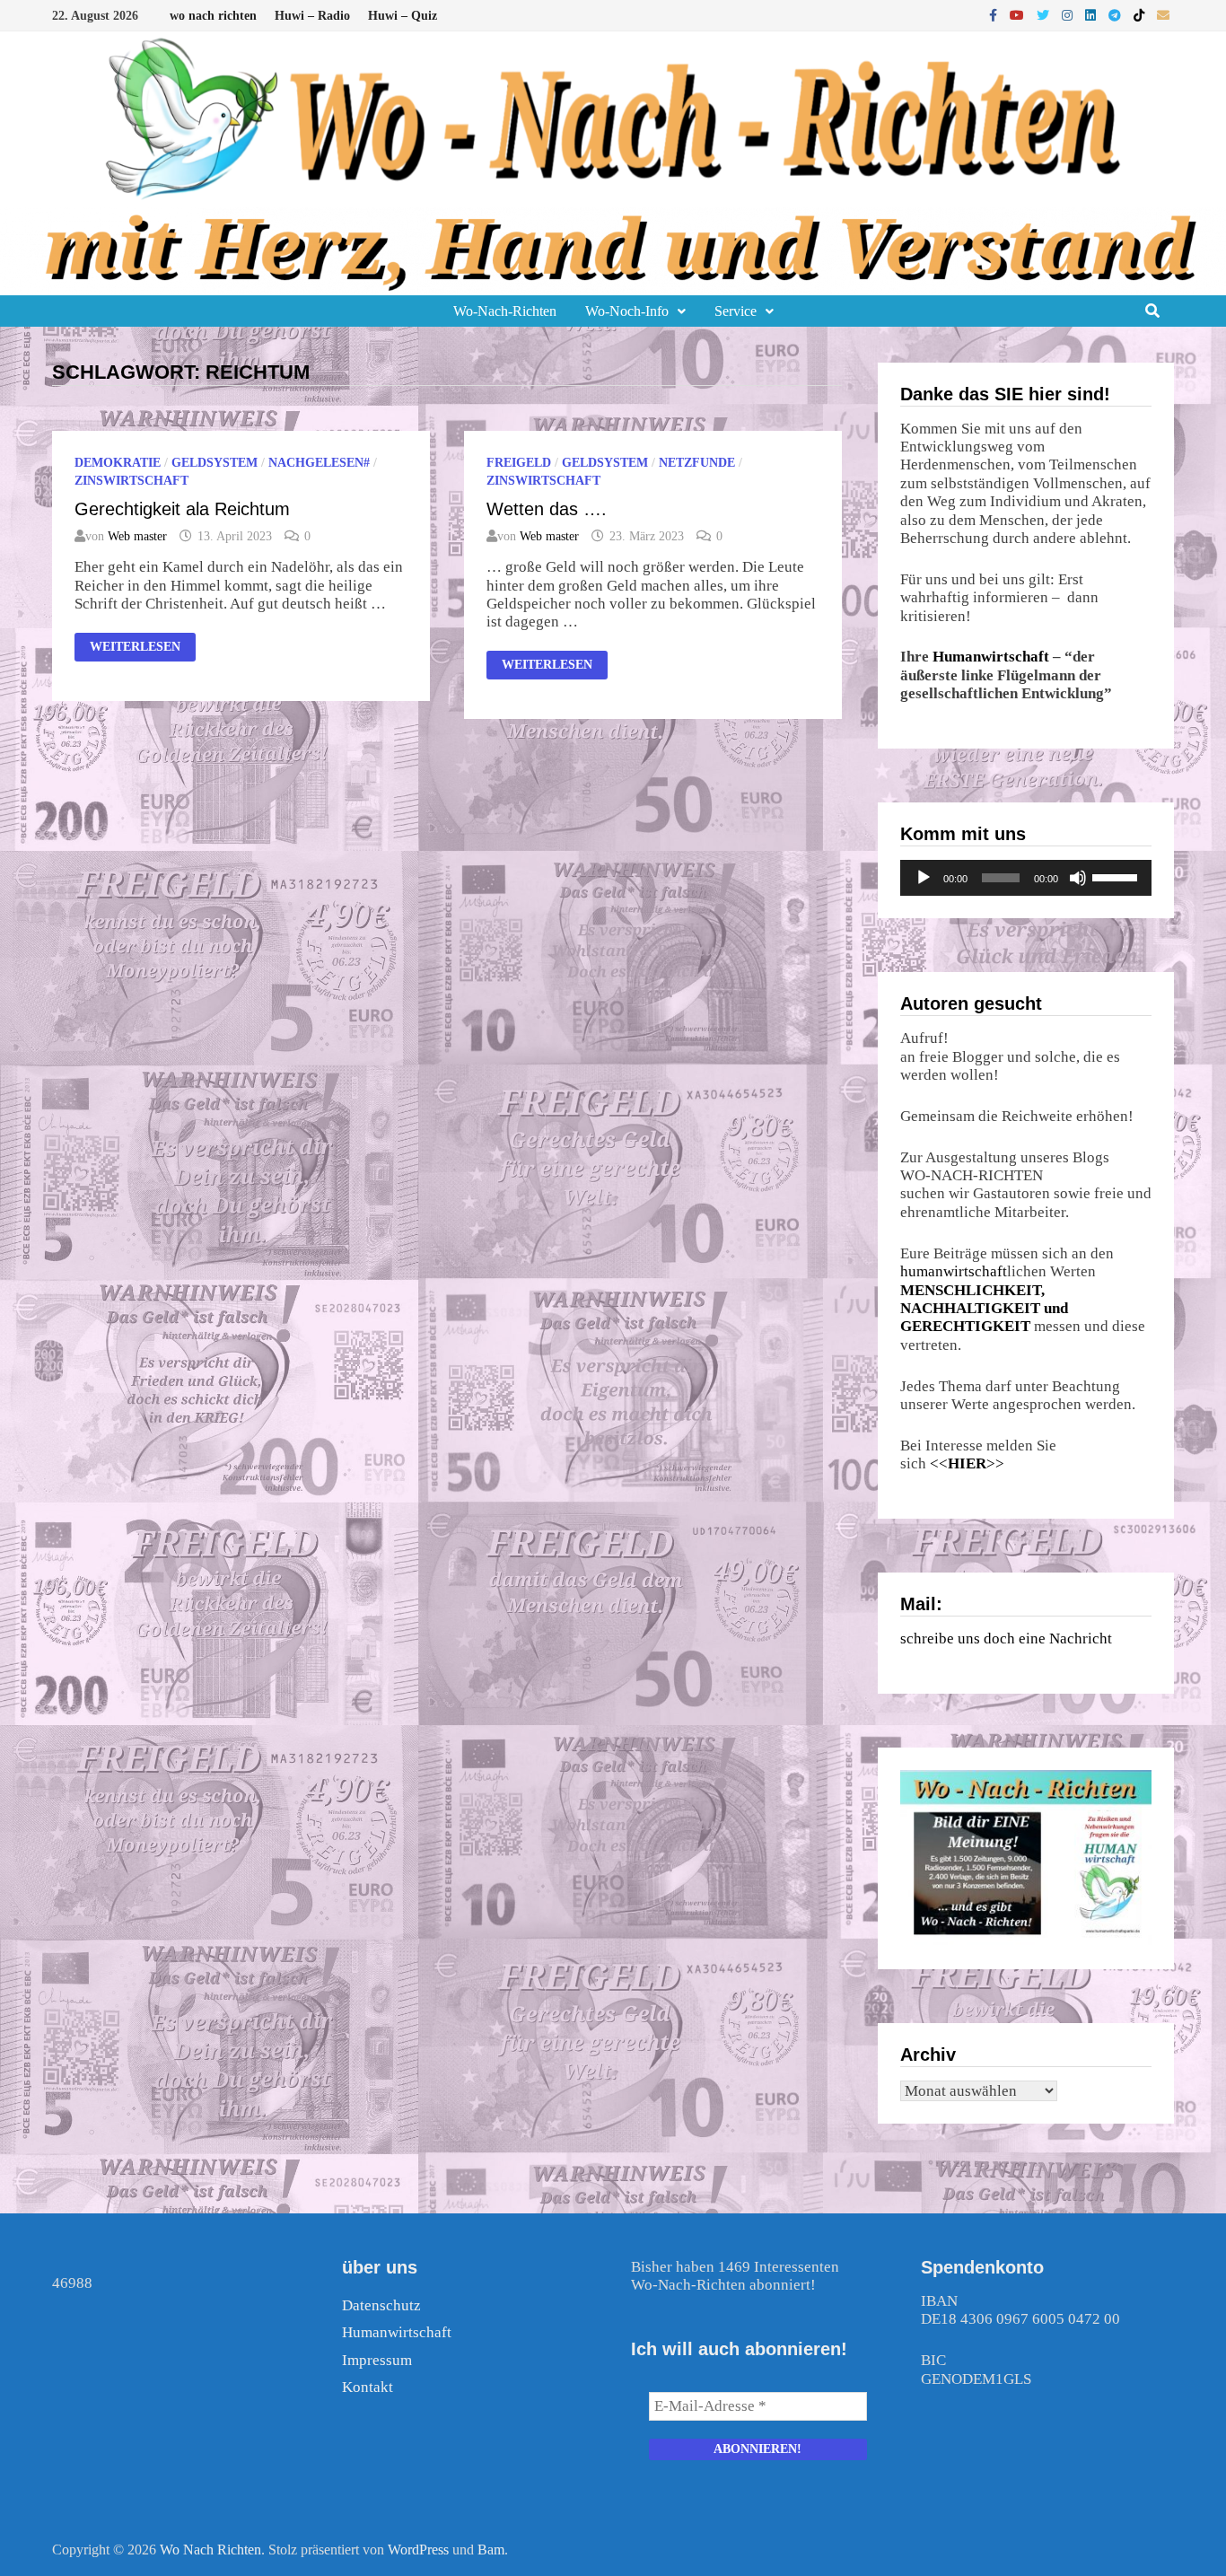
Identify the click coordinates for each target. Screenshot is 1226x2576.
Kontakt (368, 2387)
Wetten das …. (547, 509)
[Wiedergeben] (924, 878)
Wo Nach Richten (210, 2550)
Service (736, 311)
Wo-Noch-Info (627, 311)
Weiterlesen (142, 648)
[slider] (1117, 876)
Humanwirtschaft (991, 657)
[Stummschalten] (1078, 878)
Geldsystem (215, 463)
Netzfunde (697, 463)
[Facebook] (995, 15)
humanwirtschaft (954, 1271)
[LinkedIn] (1092, 15)
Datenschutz (381, 2305)
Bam (491, 2550)
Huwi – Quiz (403, 16)
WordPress (418, 2550)
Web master (137, 536)
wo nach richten (213, 16)
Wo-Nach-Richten (505, 311)
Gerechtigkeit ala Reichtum (182, 509)
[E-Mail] (1163, 15)
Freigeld (519, 463)
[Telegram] (1117, 15)
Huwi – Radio (312, 16)
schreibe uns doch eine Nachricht (1006, 1638)
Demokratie (118, 463)
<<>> (967, 1463)
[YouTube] (1019, 15)
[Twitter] (1045, 15)
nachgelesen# (319, 463)
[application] (1026, 878)
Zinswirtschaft (131, 481)
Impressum (377, 2360)
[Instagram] (1069, 15)
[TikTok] (1141, 15)
